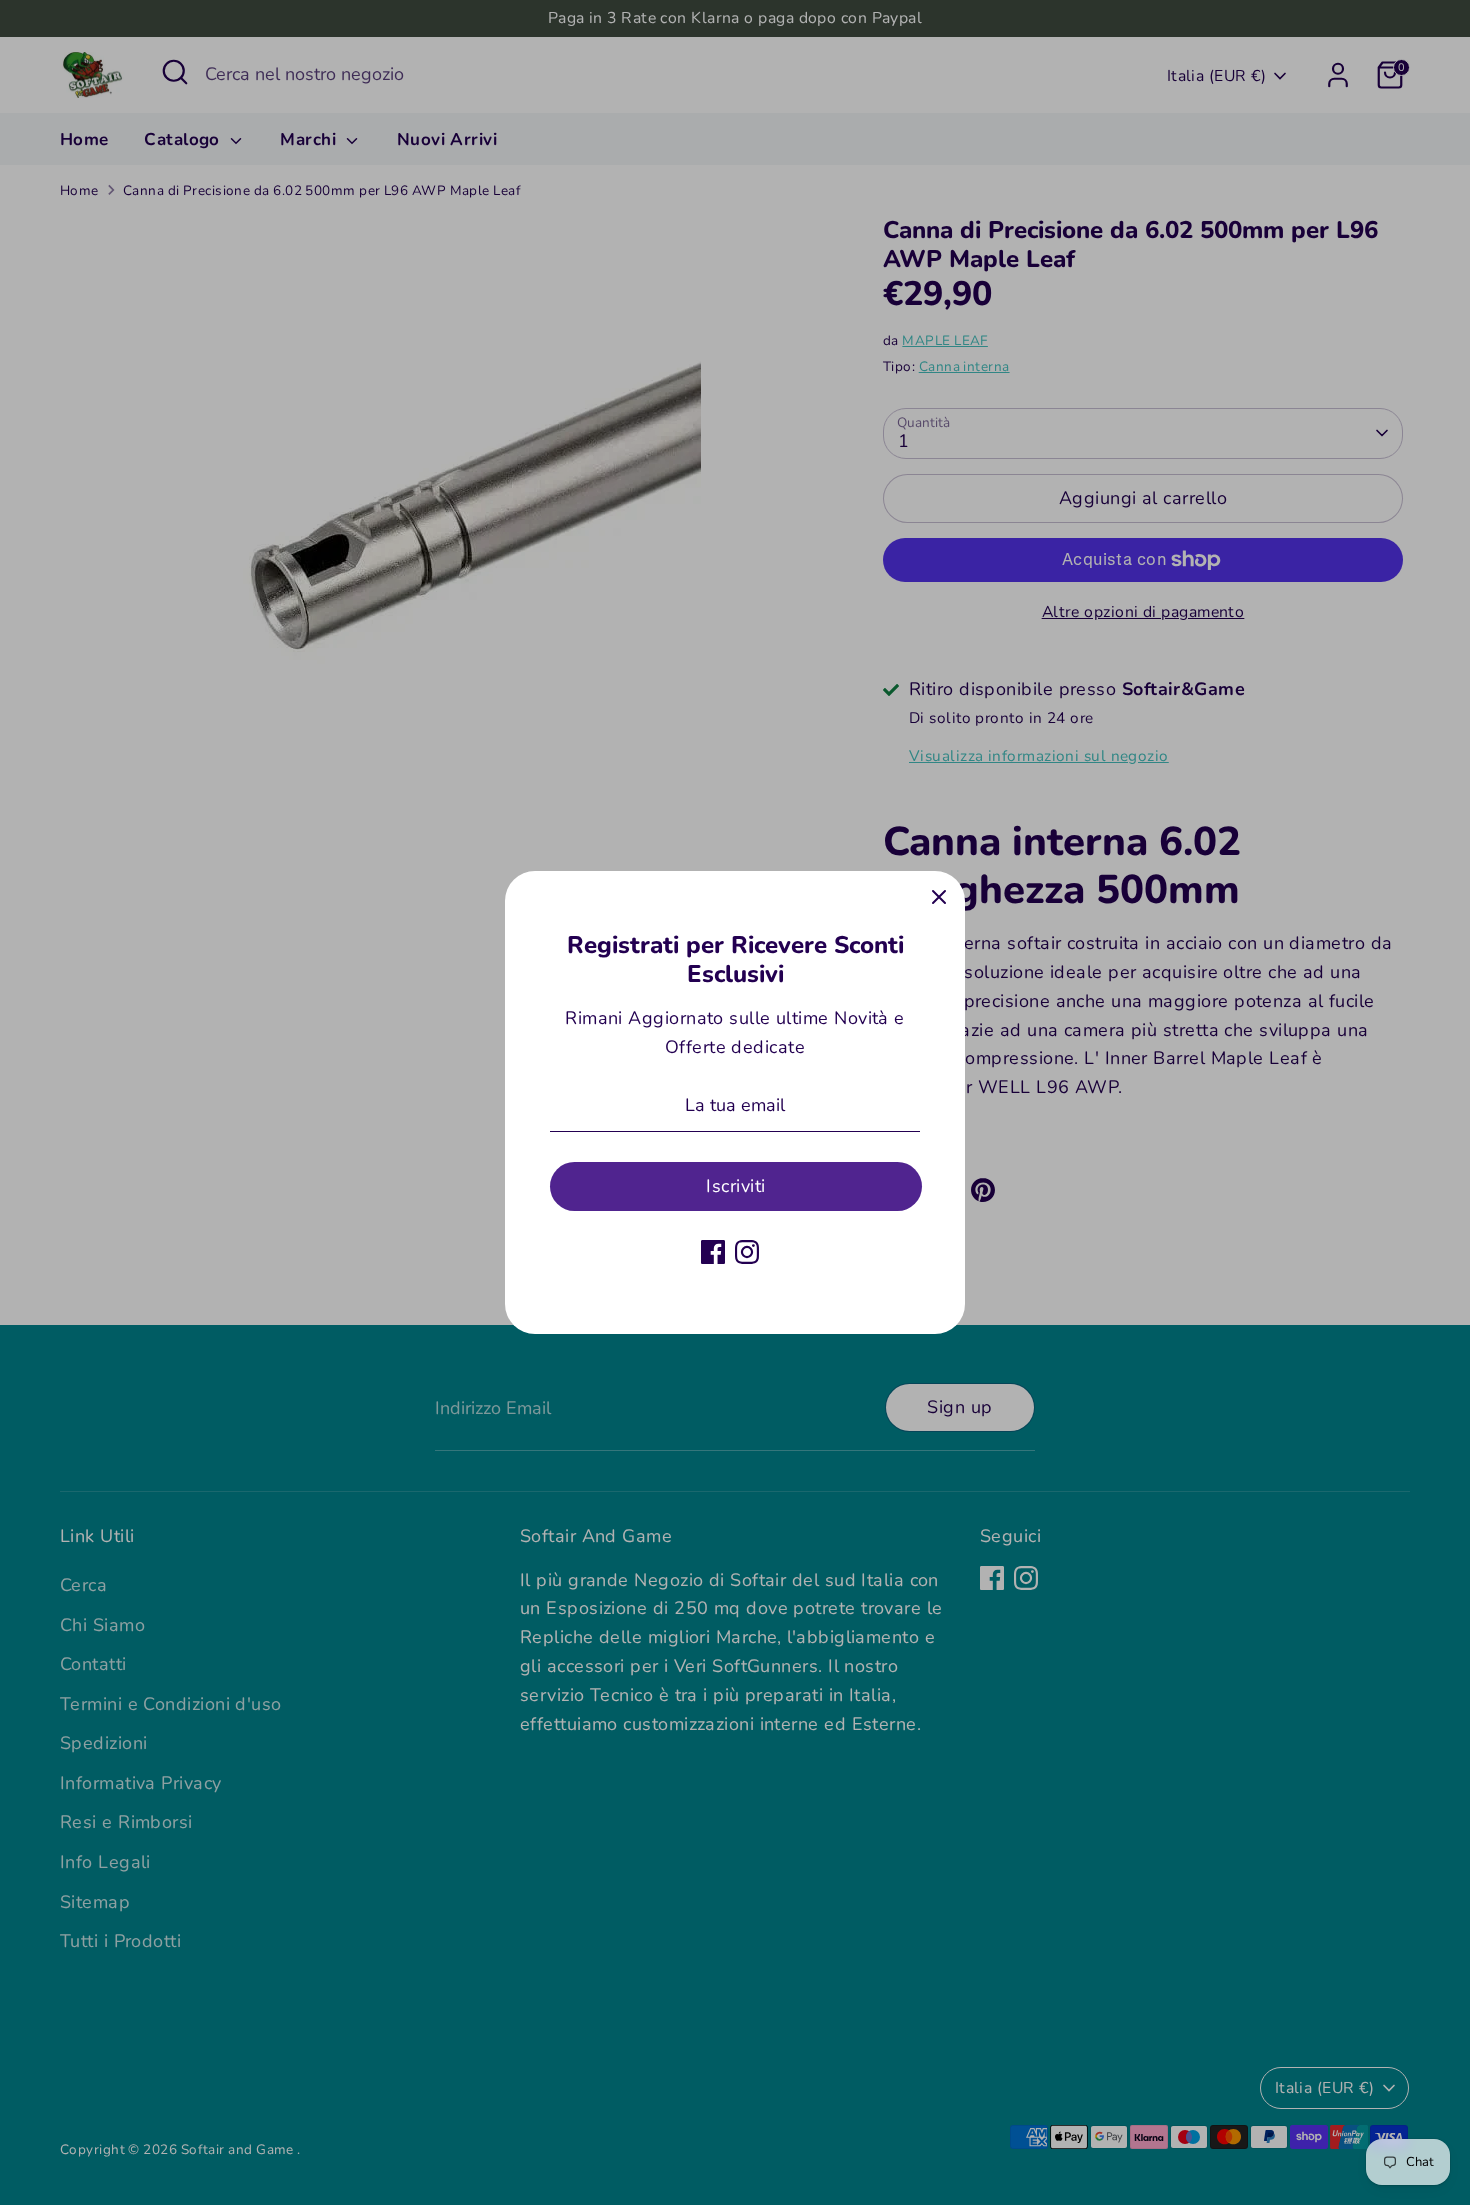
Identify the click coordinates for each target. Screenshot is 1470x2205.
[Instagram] (747, 1252)
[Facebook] (713, 1252)
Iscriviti (735, 1186)
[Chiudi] (939, 897)
